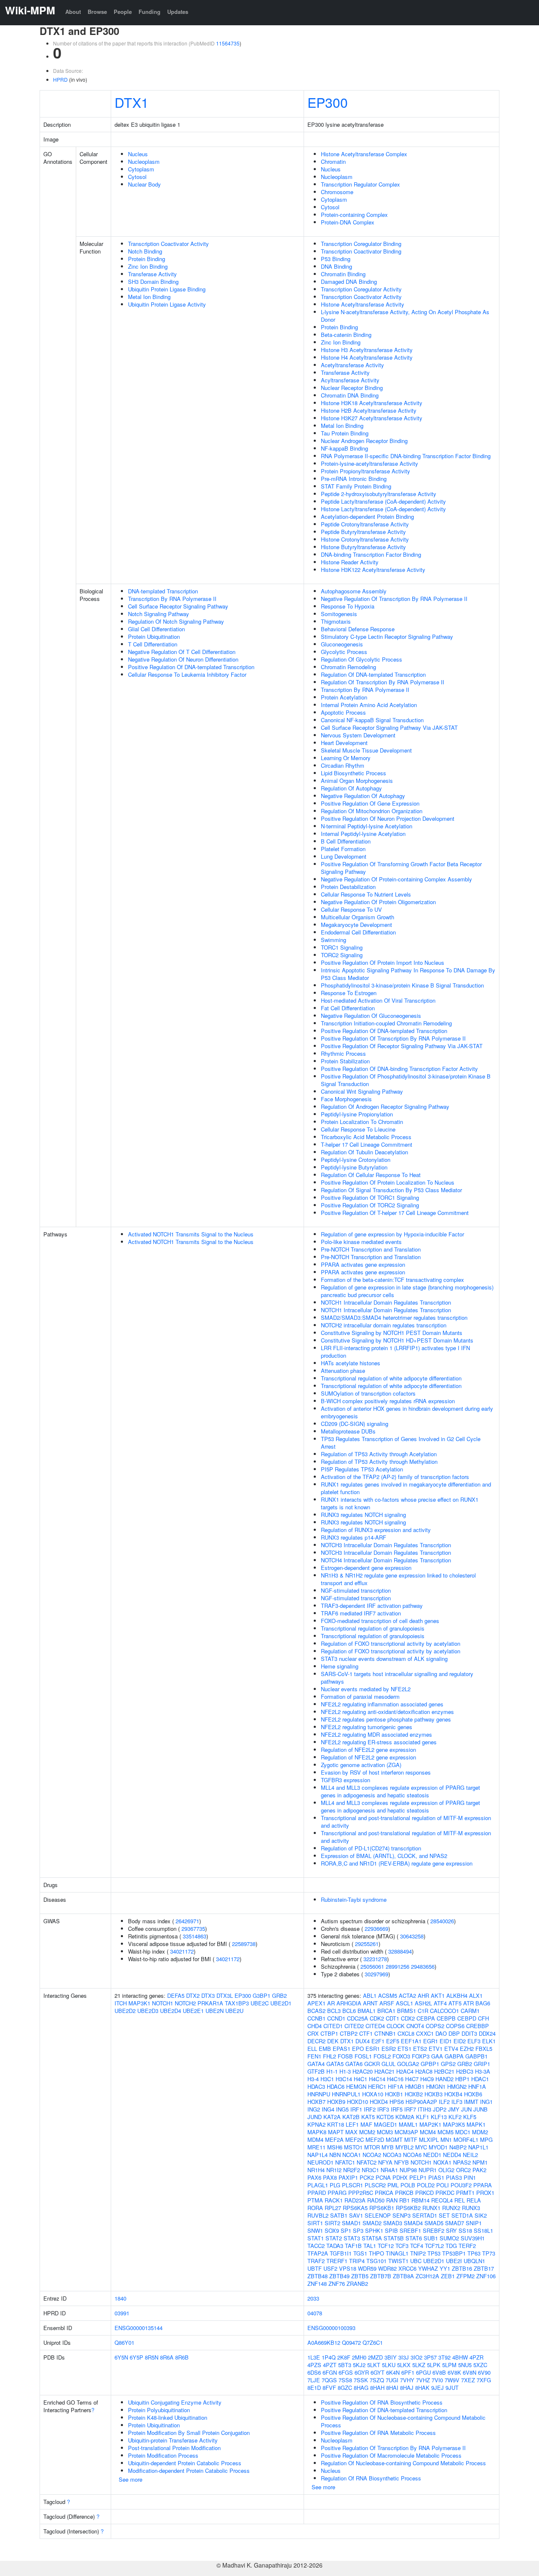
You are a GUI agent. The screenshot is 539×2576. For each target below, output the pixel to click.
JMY (454, 2109)
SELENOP (378, 2215)
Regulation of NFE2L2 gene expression (368, 1750)
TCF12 (386, 2246)
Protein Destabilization (348, 887)
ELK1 (489, 2041)
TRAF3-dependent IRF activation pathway (372, 1606)
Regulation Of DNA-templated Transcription (373, 674)
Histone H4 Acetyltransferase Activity (367, 357)
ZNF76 (337, 2284)
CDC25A (358, 2018)
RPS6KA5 (355, 2208)
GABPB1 (476, 2056)
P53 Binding (336, 259)
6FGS (346, 2372)
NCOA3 (392, 2155)
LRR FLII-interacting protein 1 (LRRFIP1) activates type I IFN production (395, 1352)
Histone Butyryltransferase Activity (363, 547)
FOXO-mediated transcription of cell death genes (380, 1621)
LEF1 (352, 2124)
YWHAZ (428, 2268)
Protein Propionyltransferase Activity (366, 471)
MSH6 (335, 2147)
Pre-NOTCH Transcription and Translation (371, 1249)
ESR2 (389, 2049)
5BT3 (345, 2365)
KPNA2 (316, 2124)
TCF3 (402, 2246)
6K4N (393, 2372)
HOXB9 (336, 2102)
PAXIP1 (348, 2177)
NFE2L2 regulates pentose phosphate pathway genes (386, 1719)
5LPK (434, 2365)
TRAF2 (316, 2261)
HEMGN (356, 2086)
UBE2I (454, 2261)
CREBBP (478, 2026)
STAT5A (372, 2238)
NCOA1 (352, 2155)
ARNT (370, 2003)
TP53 (434, 2253)
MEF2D (375, 2140)
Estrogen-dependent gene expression (366, 1568)
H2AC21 (384, 2071)
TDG (451, 2246)
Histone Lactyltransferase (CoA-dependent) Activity (383, 509)
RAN (392, 2200)
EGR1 (431, 2041)
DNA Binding (336, 266)
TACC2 (316, 2246)
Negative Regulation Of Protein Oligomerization (378, 902)
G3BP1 (261, 1995)
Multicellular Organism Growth (358, 917)
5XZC (480, 2365)
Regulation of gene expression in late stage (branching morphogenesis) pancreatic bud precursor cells (407, 1291)
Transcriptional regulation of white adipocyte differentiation (391, 1378)
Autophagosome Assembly (354, 591)
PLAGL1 (318, 2185)
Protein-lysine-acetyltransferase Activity (370, 463)
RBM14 (420, 2200)
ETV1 (436, 2049)
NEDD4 (452, 2155)
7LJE (314, 2380)
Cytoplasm (141, 169)
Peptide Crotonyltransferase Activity (365, 524)
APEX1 (316, 2003)
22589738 (244, 1944)
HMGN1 (436, 2086)
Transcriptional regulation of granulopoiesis (373, 1628)
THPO (376, 2253)
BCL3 (334, 2011)
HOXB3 (434, 2094)
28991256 (398, 1966)
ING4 (328, 2109)
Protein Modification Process (163, 2455)
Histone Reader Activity (350, 562)
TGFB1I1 (341, 2253)
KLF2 (455, 2117)
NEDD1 (432, 2155)
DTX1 (132, 102)
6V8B (439, 2372)
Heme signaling (340, 1666)
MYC (421, 2147)
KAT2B (351, 2117)
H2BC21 (444, 2071)
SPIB (391, 2230)
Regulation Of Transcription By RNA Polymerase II (383, 682)
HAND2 (444, 2079)
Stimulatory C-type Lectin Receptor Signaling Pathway (387, 637)
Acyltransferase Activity (350, 380)
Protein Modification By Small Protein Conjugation (189, 2433)
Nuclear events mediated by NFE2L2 (366, 1689)
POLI (443, 2185)
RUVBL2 (318, 2215)
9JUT (452, 2388)
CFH (483, 2018)
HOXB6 (473, 2094)
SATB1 (339, 2215)
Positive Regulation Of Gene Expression (370, 803)
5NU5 (465, 2365)
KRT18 (336, 2124)
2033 (313, 2298)
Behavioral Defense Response (358, 629)
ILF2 (444, 2102)
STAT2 (334, 2238)
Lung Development (344, 856)
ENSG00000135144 (139, 2328)
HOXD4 (379, 2102)
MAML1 (408, 2124)
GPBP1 (430, 2064)
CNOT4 (415, 2026)
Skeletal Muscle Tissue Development (366, 750)
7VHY (407, 2380)
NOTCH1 (163, 2003)
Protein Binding (147, 259)
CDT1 (392, 2018)
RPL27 (333, 2208)
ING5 (342, 2109)
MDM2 (480, 2132)
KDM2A (405, 2117)
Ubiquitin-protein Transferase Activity (173, 2440)
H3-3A (483, 2071)
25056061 (372, 1966)
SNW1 (315, 2230)
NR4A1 (389, 2170)
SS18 (465, 2230)
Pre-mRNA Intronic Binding (354, 479)
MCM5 (446, 2132)
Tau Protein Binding (345, 433)
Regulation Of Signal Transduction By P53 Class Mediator (391, 1190)
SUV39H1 (473, 2238)
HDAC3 (316, 2086)
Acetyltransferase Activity (352, 365)
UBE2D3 (148, 2011)
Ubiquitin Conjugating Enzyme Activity (175, 2402)
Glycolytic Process (344, 652)
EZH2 (467, 2049)
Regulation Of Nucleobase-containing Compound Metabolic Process (403, 2463)
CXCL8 (406, 2033)
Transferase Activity (152, 274)
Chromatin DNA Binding (350, 395)
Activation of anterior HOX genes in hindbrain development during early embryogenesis (407, 1412)
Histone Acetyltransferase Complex (364, 154)
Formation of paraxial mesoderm (360, 1696)
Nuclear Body (144, 184)
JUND (315, 2117)
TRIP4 (357, 2261)
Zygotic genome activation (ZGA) (361, 1765)
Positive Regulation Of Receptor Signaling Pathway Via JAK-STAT (402, 1046)
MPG (486, 2140)
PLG (335, 2185)
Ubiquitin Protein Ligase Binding (167, 289)
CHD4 (315, 2026)
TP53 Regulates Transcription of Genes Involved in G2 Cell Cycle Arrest (401, 1443)
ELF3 (474, 2041)
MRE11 (316, 2147)
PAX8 (330, 2177)
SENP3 (402, 2215)
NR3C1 (370, 2170)
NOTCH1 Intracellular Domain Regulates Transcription (386, 1302)
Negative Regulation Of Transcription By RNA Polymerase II (394, 599)
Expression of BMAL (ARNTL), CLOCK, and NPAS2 (384, 1856)
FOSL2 (382, 2056)
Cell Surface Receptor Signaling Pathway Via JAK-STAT (389, 727)
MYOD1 (438, 2147)
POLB (408, 2185)
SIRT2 (332, 2223)
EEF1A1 (411, 2041)
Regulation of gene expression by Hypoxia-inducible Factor (392, 1234)
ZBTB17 (484, 2268)
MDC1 (463, 2132)
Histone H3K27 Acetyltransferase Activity (372, 418)
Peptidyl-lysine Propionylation (357, 1114)
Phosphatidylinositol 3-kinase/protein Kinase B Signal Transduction (402, 985)
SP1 (346, 2230)
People (123, 12)
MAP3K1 (139, 2003)
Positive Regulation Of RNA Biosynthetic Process (382, 2402)
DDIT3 (469, 2033)
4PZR (476, 2357)
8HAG (361, 2388)
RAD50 (376, 2200)
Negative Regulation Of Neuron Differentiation (183, 659)
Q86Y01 (124, 2342)
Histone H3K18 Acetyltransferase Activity (372, 403)
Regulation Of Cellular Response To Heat (371, 1175)
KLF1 (423, 2117)
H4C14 (377, 2079)
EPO (358, 2049)
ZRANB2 (357, 2284)
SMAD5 (434, 2223)
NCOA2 (372, 2155)
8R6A (167, 2357)
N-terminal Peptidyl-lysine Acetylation (367, 826)
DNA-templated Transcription (163, 591)
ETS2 (420, 2049)
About (73, 12)
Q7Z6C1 (373, 2342)
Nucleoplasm (144, 162)
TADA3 (335, 2246)
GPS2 (448, 2064)
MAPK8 (317, 2132)
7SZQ (377, 2380)
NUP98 (408, 2170)
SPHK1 (374, 2230)
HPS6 (397, 2102)
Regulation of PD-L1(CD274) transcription (371, 1848)
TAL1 (370, 2246)
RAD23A (355, 2200)
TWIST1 (398, 2261)
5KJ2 (359, 2365)
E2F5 (393, 2041)
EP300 (328, 102)
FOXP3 (421, 2056)
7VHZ (423, 2380)
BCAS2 (316, 2011)
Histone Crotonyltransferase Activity (365, 539)
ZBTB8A (403, 2276)
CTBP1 (329, 2033)
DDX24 (487, 2033)
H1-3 (345, 2071)
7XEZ (468, 2380)
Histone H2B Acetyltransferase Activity (369, 410)
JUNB (480, 2109)
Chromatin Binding (343, 274)
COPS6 (455, 2026)
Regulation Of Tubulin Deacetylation (364, 1152)
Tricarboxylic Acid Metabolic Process (366, 1137)
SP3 (358, 2230)
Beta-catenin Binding (346, 335)
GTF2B (316, 2071)
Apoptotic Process (343, 712)
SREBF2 (434, 2230)
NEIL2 (470, 2155)
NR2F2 (352, 2170)
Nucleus (138, 154)
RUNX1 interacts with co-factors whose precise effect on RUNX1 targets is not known (400, 1503)
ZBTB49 (339, 2276)
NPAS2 (462, 2162)
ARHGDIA (349, 2003)
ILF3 (457, 2102)
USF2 (330, 2268)
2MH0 (359, 2357)
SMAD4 (413, 2223)
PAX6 (314, 2177)
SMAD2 (372, 2223)
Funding (149, 12)
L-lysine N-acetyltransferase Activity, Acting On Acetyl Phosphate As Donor (405, 316)
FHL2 (330, 2056)
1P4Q (329, 2357)
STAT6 (414, 2238)
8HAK (422, 2388)
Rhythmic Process (343, 1053)
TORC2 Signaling (342, 955)
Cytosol (137, 177)
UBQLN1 (474, 2261)
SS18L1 (483, 2230)
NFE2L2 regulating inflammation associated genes (382, 1704)
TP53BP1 (454, 2253)
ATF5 (455, 2003)
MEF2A (334, 2140)
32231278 (375, 1959)
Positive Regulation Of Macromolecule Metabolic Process (391, 2455)
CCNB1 (316, 2018)
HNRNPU (319, 2094)
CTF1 (366, 2033)
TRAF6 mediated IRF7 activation (361, 1613)
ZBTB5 (360, 2276)
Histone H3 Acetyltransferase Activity (367, 350)
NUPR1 (428, 2170)
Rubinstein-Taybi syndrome (354, 1899)
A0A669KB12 (324, 2342)
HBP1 (462, 2079)
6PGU (423, 2372)
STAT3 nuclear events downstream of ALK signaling (384, 1659)
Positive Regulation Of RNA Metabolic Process (378, 2433)
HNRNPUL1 (346, 2094)
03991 (122, 2313)
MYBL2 (404, 2147)
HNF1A (477, 2086)
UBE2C (260, 2003)
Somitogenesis (339, 614)
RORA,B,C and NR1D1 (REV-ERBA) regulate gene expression (397, 1863)
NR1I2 (334, 2170)
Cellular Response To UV (351, 909)
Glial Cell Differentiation (156, 629)
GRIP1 (482, 2064)
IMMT (471, 2102)
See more (131, 2479)
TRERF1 (337, 2261)
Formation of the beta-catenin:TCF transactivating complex (392, 1280)
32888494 (400, 1951)
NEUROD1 (320, 2162)
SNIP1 (474, 2223)
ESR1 (373, 2049)
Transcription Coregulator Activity (361, 289)
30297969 (376, 1974)
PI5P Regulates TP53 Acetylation (362, 1469)
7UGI (392, 2380)
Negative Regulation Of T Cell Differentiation (182, 652)
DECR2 (316, 2041)
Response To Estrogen (349, 993)
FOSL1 (363, 2056)
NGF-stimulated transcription (356, 1590)
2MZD (375, 2357)
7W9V (452, 2380)
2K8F (344, 2357)
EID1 (446, 2041)
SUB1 (431, 2238)
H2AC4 (405, 2071)
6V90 (484, 2372)
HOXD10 (358, 2102)
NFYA (385, 2162)
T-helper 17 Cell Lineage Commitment (367, 1144)
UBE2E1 (193, 2011)
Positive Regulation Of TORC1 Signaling (370, 1197)
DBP (454, 2033)
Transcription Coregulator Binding (361, 244)
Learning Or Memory (346, 758)
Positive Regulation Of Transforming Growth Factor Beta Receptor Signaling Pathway (401, 868)
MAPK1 (476, 2124)
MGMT (394, 2140)
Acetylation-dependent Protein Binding (367, 517)
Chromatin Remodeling (348, 667)
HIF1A (396, 2086)
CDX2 (408, 2018)
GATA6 (354, 2064)
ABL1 (370, 1995)
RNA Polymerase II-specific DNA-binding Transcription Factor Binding (406, 456)
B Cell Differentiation (346, 841)
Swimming (334, 940)
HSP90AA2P (421, 2102)
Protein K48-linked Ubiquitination (168, 2417)
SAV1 (356, 2215)
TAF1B (353, 2246)
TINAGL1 (397, 2253)
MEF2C (355, 2140)
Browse (97, 12)
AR (331, 2003)
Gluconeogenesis (342, 644)
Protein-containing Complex (354, 215)
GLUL (388, 2064)
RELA (474, 2200)
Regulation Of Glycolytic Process (362, 659)
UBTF (315, 2268)
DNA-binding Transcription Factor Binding (371, 554)
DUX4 (363, 2041)
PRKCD (424, 2193)
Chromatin (333, 162)
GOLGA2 (408, 2064)
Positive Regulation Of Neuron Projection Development (388, 818)
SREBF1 (410, 2230)
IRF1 (356, 2109)
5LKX (404, 2365)
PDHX (400, 2177)
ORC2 (463, 2170)
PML (393, 2185)
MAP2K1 (430, 2124)
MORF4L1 (466, 2140)
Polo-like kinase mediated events (361, 1242)
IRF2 (370, 2109)
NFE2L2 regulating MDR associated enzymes (376, 1734)
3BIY (391, 2357)
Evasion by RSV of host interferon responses (376, 1772)
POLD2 (426, 2185)
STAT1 (316, 2238)
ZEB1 (448, 2276)
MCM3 (385, 2132)
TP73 (489, 2253)
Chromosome (337, 192)
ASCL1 (404, 2003)
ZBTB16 (462, 2268)
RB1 (404, 2200)
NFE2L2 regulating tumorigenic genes (367, 1727)
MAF (366, 2124)
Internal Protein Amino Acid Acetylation (369, 705)
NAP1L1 (478, 2147)
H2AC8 (424, 2071)
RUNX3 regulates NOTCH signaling (363, 1515)
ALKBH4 (457, 1995)
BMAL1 (367, 2011)
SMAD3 (393, 2223)
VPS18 (348, 2268)
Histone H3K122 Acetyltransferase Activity (373, 570)
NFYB (402, 2162)
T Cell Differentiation (153, 644)
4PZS (314, 2365)
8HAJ (407, 2388)
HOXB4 (453, 2094)
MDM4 (315, 2140)
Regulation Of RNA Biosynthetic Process (371, 2478)
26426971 (187, 1921)
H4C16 (395, 2079)
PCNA (383, 2177)
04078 (315, 2313)
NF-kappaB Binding (344, 448)
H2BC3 (465, 2071)
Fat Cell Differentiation (348, 1008)
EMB (325, 2049)
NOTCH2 (185, 2003)
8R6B (182, 2357)
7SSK (361, 2380)
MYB (388, 2147)
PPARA (483, 2185)
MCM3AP (406, 2132)
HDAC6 (336, 2086)
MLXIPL (429, 2140)
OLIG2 (446, 2170)
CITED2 (354, 2026)
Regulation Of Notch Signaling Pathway (176, 621)
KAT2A (332, 2117)
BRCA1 (386, 2011)
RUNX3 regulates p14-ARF (354, 1537)
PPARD (317, 2193)
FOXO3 (401, 2056)
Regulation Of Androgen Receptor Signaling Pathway (385, 1106)
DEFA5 (176, 1995)
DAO (441, 2033)
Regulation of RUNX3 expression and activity (376, 1530)
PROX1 (485, 2193)
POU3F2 (461, 2185)
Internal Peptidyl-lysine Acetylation (363, 834)
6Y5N (121, 2357)
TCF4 (417, 2246)
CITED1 (333, 2026)
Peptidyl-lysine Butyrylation (354, 1167)
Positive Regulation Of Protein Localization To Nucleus (388, 1182)
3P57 (430, 2357)
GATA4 (316, 2064)
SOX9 (332, 2230)
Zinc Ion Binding (148, 266)
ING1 (486, 2102)
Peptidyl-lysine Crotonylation (356, 1160)
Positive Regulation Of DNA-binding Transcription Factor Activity (399, 1069)
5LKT (374, 2365)
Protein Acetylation (344, 697)
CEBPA (426, 2018)
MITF (411, 2140)
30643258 (412, 1936)
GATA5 (335, 2064)
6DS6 (314, 2372)
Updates (178, 12)
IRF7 (410, 2109)
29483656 (423, 1966)
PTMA (315, 2200)
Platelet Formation (343, 849)
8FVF (329, 2388)
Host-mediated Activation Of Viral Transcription (378, 1000)
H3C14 (344, 2079)
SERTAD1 (425, 2215)
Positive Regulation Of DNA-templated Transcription (191, 667)
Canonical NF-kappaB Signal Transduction (372, 720)
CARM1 (470, 2011)
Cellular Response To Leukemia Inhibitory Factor (187, 674)
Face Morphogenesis (346, 1099)
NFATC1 (345, 2162)
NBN (335, 2155)
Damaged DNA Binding (349, 282)
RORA (315, 2208)
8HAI (392, 2388)
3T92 (444, 2357)
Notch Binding (145, 251)
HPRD (60, 79)
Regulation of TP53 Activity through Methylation (379, 1462)
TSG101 (376, 2261)
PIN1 (470, 2177)
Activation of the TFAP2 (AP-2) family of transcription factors (395, 1477)
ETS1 (404, 2049)
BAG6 (483, 2003)
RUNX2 (451, 2208)
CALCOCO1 (444, 2011)
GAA (437, 2056)
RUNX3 (471, 2208)
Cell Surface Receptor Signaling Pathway (178, 606)
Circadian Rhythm (343, 765)
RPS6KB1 (382, 2208)
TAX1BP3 (237, 2003)
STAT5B (394, 2238)
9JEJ (438, 2388)
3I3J (404, 2357)
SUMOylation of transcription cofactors (368, 1393)
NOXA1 (442, 2162)
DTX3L (225, 1995)
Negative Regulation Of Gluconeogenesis (371, 1016)
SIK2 (481, 2215)
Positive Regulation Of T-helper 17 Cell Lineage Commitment (395, 1213)
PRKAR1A (210, 2003)
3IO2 (416, 2357)
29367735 (193, 1929)
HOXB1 (394, 2094)
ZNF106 (486, 2276)
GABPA (454, 2056)
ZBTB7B (381, 2276)
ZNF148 (317, 2284)
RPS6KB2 (408, 2208)
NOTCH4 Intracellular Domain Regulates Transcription (386, 1560)
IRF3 (383, 2109)
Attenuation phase (343, 1371)
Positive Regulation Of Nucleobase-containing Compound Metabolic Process (403, 2421)
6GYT (378, 2372)
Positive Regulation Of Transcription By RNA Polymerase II (393, 1038)
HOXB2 (414, 2094)
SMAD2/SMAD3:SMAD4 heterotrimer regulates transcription (394, 1317)
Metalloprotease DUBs (348, 1431)
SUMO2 (449, 2238)
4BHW (460, 2357)
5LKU (389, 2365)
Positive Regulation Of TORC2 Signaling (370, 1205)
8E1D (314, 2388)
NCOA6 (412, 2155)
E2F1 (378, 2041)
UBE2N (215, 2011)
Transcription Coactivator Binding (361, 251)
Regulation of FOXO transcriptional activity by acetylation (391, 1643)
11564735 (228, 43)
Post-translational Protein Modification (174, 2448)
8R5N (152, 2357)
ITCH (121, 2003)
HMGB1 (415, 2086)
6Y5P (136, 2357)
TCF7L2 (434, 2246)
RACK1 (334, 2200)
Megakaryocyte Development (356, 925)
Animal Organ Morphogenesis (357, 781)
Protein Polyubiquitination (159, 2410)
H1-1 (332, 2071)
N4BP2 (458, 2147)
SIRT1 (315, 2223)
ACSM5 (388, 1995)
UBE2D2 (125, 2011)
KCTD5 (385, 2117)
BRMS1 (407, 2011)
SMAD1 (351, 2223)
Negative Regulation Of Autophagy (363, 796)
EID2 (460, 2041)
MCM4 (428, 2132)
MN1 (446, 2140)
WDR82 (387, 2268)
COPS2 (435, 2026)
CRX (313, 2033)
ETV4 (451, 2049)
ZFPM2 (466, 2276)
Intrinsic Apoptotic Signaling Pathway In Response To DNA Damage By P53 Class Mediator (408, 974)
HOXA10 (373, 2094)
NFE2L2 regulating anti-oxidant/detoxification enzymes (387, 1712)
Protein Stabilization (345, 1061)
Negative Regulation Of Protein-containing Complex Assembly (396, 879)
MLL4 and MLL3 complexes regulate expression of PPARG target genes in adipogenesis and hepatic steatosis (400, 1791)
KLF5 (470, 2117)
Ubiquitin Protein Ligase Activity (167, 304)
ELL (312, 2049)
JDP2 (440, 2109)
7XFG (484, 2380)
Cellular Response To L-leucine (358, 1129)
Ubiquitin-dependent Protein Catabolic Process (185, 2463)
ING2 (314, 2109)
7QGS (329, 2380)
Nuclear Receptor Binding (352, 388)
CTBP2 (349, 2033)
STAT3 (352, 2238)
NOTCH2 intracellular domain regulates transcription (384, 1325)
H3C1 (327, 2079)
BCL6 (349, 2011)
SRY (451, 2230)
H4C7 (412, 2079)
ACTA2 (407, 1995)
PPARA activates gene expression (363, 1264)
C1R (423, 2011)
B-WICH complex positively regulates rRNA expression (388, 1401)
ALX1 (476, 1995)
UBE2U (234, 2011)
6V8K (454, 2372)
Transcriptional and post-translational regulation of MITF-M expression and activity (406, 1822)
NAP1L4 (318, 2155)
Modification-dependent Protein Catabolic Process (189, 2471)
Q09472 (351, 2342)
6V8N (470, 2372)
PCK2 (367, 2177)
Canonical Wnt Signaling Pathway (362, 1091)
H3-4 (313, 2079)
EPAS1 (342, 2049)
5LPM (449, 2365)
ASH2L (423, 2003)
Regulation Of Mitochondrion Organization (372, 811)
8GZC (345, 2388)
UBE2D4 (171, 2011)
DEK (333, 2041)
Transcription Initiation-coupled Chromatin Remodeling (386, 1023)
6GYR (362, 2372)
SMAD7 (455, 2223)
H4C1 (360, 2079)
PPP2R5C (361, 2193)
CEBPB (446, 2018)
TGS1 (360, 2253)
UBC (416, 2261)
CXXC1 (425, 2033)
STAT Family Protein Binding (356, 486)
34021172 (182, 1951)
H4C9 (427, 2079)
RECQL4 (442, 2200)
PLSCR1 (352, 2185)
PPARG (337, 2193)
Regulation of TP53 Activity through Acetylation (379, 1454)
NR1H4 (316, 2170)
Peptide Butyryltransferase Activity (363, 532)
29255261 (367, 1944)
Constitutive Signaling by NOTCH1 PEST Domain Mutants (392, 1333)
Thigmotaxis (336, 621)
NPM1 (480, 2162)
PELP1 (418, 2177)
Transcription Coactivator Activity (168, 244)
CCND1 (336, 2018)
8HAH (377, 2388)
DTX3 (208, 1995)
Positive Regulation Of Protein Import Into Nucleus (383, 962)
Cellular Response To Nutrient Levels (366, 894)
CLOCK (396, 2026)
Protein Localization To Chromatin (362, 1122)
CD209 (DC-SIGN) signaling (355, 1424)
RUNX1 (431, 2208)
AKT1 (438, 1995)
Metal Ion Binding (149, 297)
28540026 (442, 1921)
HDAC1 (480, 2079)
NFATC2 (367, 2162)
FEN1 (314, 2056)
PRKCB (404, 2193)
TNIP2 (418, 2253)
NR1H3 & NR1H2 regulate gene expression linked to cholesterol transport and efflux (398, 1579)
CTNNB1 (385, 2033)
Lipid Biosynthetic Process (354, 773)
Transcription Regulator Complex (360, 184)
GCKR (372, 2064)
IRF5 (397, 2109)
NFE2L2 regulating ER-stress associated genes (379, 1742)
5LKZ (419, 2365)
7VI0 (437, 2380)
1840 (120, 2298)
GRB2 (279, 1995)
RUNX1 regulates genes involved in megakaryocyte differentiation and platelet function (406, 1488)
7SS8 (345, 2380)
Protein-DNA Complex (348, 222)
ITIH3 (424, 2109)
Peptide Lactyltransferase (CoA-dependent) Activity (383, 501)
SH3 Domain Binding (153, 282)
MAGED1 (386, 2124)
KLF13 (439, 2117)
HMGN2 (457, 2086)
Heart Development (344, 743)
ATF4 (440, 2003)
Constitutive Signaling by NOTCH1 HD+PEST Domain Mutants (397, 1340)
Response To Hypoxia (348, 606)
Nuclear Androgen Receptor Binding (364, 441)
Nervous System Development (358, 735)
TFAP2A (318, 2253)
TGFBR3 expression (346, 1780)
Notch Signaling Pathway (159, 614)
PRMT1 (465, 2193)
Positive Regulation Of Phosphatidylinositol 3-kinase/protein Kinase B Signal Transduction (406, 1080)
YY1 (445, 2268)
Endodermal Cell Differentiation (358, 932)
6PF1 (408, 2372)
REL (460, 2200)
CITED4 (375, 2026)
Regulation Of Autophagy (351, 788)
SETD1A (462, 2215)
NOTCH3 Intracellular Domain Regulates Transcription (386, 1545)
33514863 (195, 1936)
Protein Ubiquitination (154, 637)
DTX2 (193, 1995)
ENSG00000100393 (331, 2328)
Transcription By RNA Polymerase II (172, 599)
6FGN (330, 2372)
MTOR (372, 2147)
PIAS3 (454, 2177)
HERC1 (377, 2086)
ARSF (387, 2003)
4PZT (330, 2365)
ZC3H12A (427, 2276)
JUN (466, 2109)
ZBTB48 (318, 2276)
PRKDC (445, 2193)
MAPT (336, 2132)
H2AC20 (363, 2071)
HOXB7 (316, 2102)
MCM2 (367, 2132)
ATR (468, 2003)
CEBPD (467, 2018)
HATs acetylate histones (351, 1363)
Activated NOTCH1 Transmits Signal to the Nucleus (191, 1234)
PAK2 (479, 2170)
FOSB (345, 2056)
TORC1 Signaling (342, 947)
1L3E (314, 2357)
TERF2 (467, 2246)
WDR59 (367, 2268)
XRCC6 (407, 2268)
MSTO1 (353, 2147)
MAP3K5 (454, 2124)
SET (444, 2215)
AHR (423, 1995)
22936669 (376, 1929)
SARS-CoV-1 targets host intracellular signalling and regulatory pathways (397, 1678)
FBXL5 (484, 2049)
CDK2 (377, 2018)
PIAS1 (436, 2177)
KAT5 (368, 2117)
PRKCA (384, 2193)
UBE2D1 (281, 2003)
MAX (351, 2132)
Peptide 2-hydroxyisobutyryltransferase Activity (379, 494)
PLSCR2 (375, 2185)
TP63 (474, 2253)
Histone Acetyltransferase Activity (363, 304)
